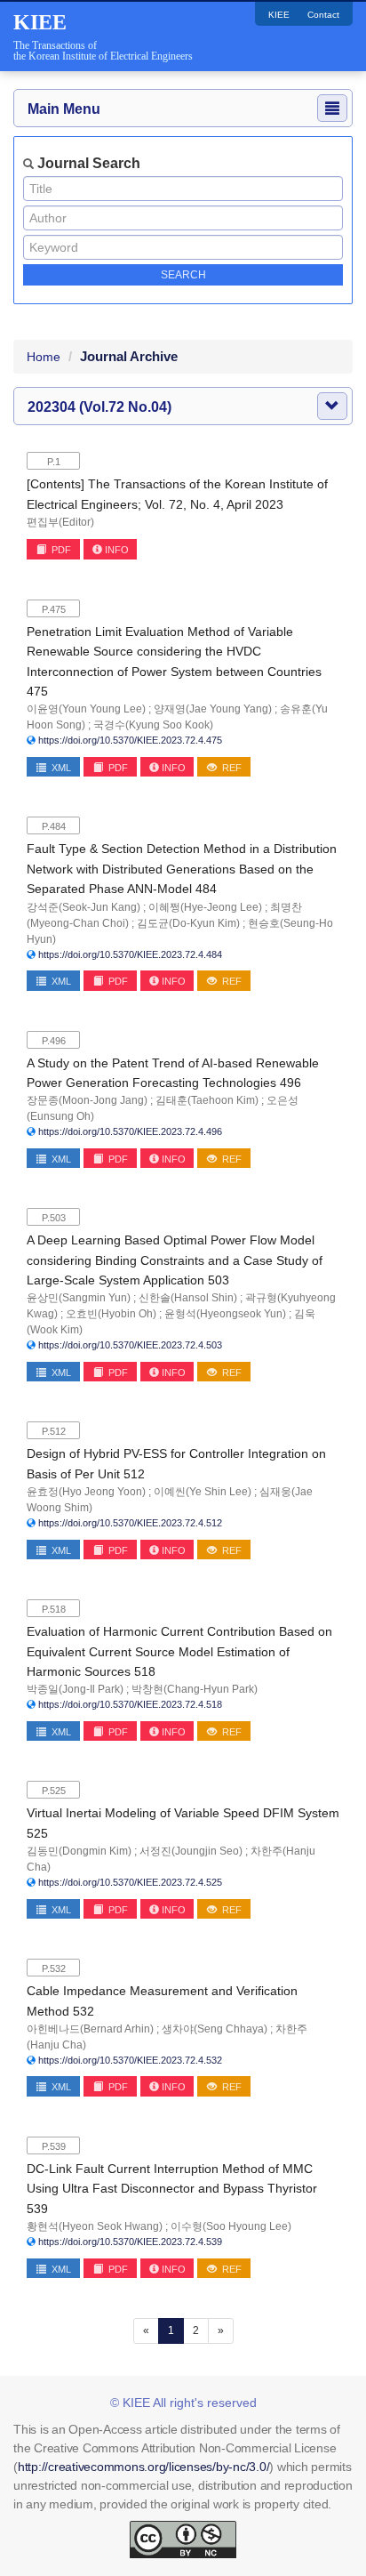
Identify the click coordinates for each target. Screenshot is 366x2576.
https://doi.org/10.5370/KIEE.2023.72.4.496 (130, 1131)
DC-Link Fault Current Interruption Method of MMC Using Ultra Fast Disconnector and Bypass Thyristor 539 (172, 2189)
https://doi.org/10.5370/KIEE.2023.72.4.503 (130, 1345)
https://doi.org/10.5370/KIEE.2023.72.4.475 (130, 740)
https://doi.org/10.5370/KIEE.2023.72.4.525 (130, 1882)
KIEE (279, 15)
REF (231, 768)
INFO (117, 550)
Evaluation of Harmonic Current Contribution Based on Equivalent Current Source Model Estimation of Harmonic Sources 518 (179, 1651)
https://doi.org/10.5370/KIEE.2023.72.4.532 (130, 2060)
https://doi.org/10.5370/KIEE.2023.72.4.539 (130, 2242)
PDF (60, 550)
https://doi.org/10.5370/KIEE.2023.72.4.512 (130, 1523)
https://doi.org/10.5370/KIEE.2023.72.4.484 (130, 954)
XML (60, 768)
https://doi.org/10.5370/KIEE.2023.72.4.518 (130, 1704)
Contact (323, 15)
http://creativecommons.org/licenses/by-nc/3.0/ (144, 2467)
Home (44, 357)
